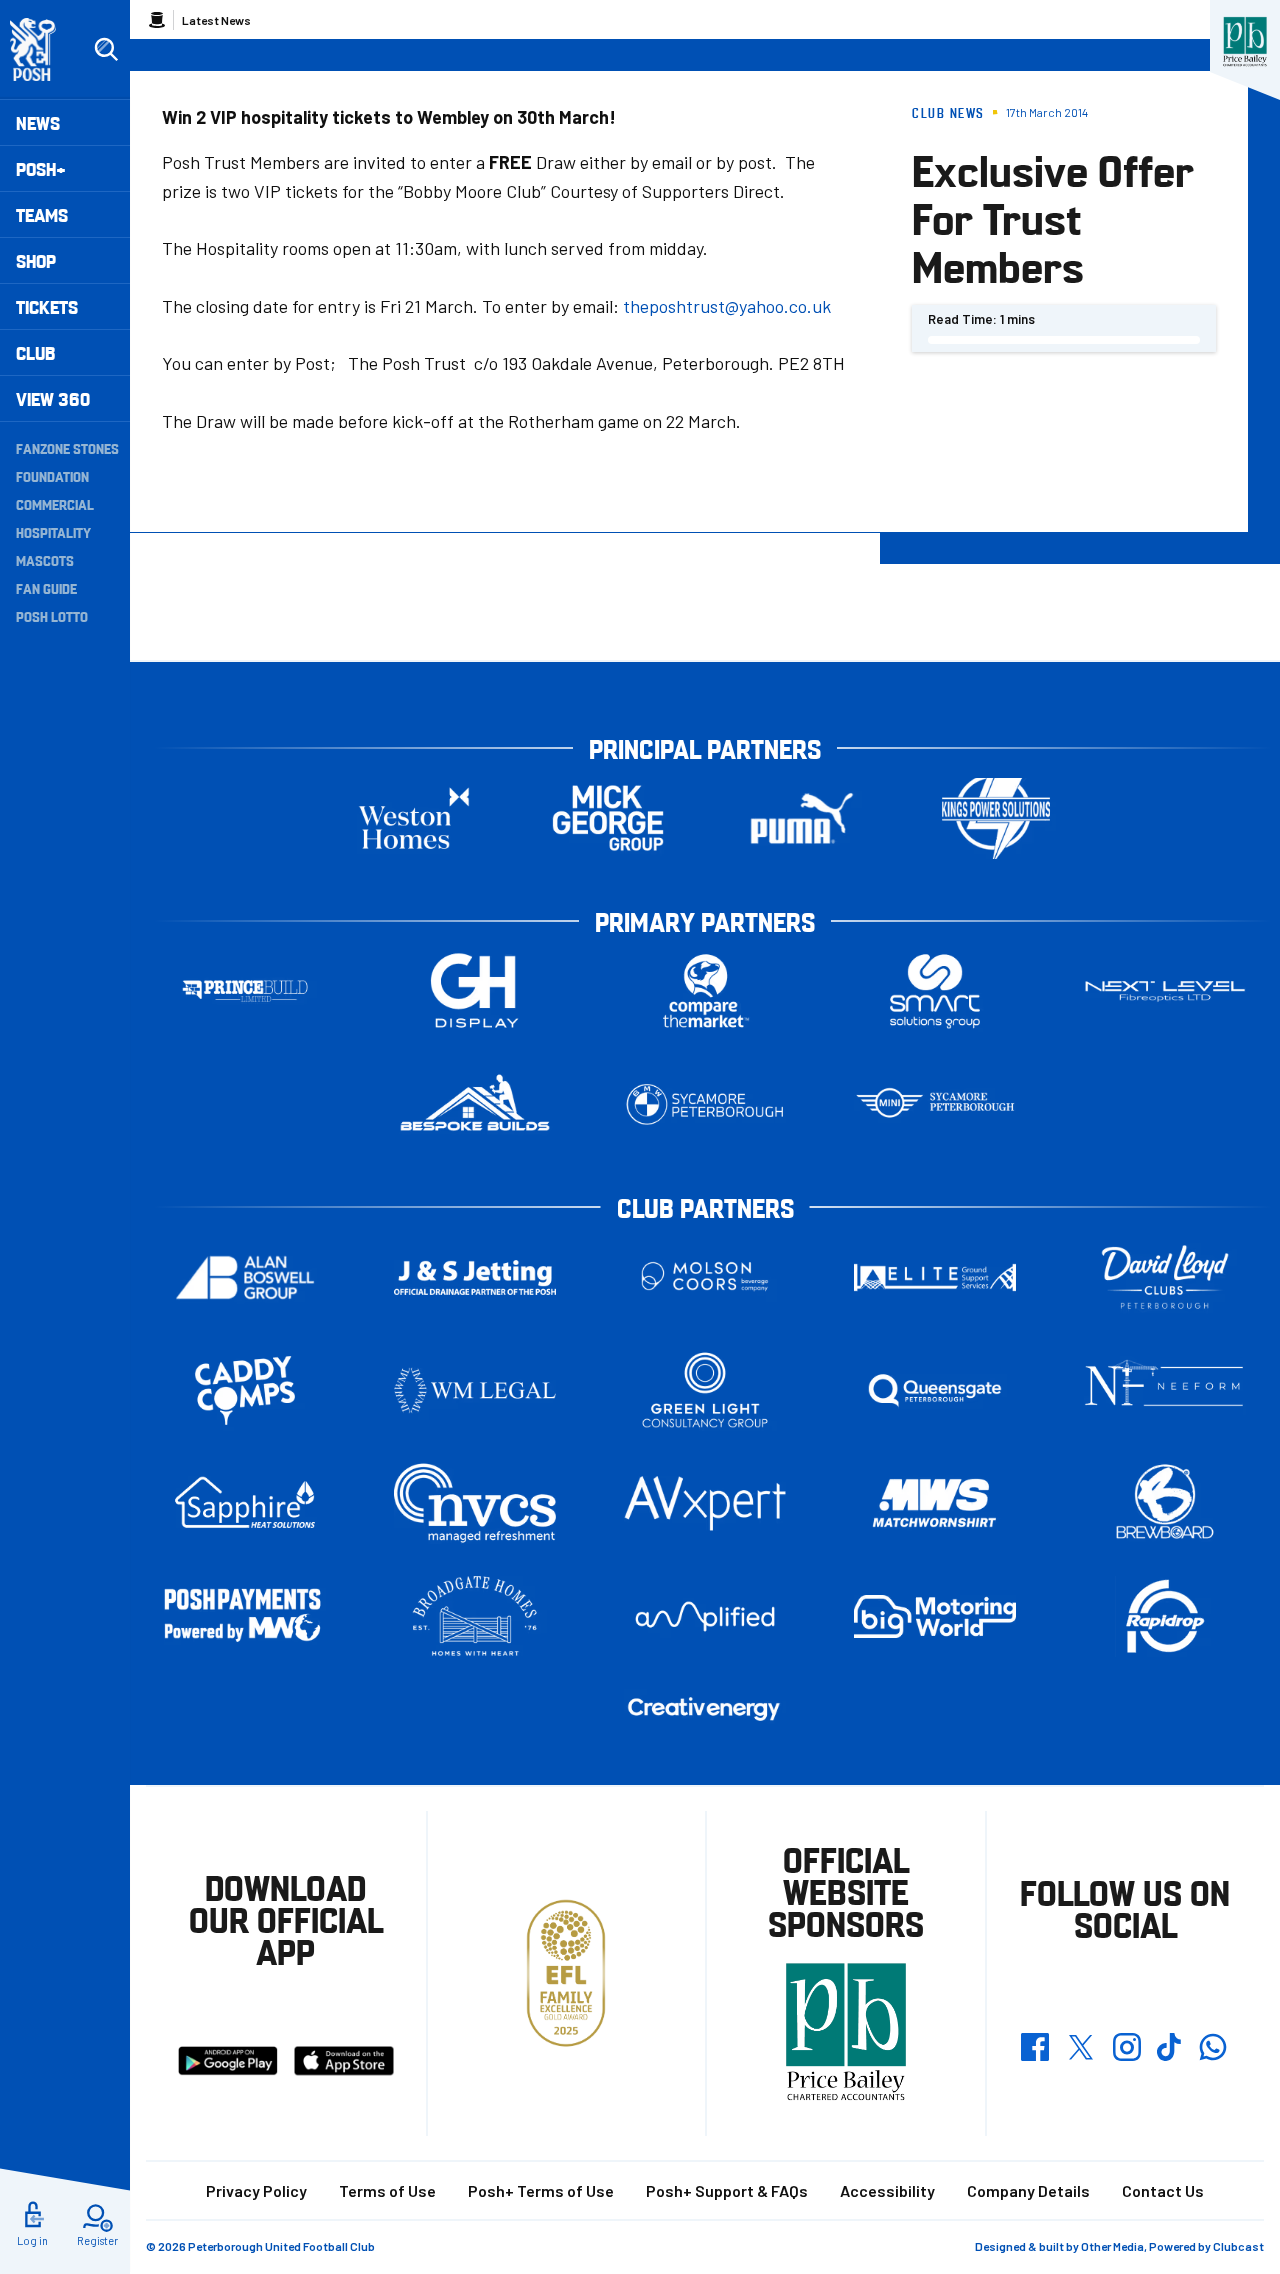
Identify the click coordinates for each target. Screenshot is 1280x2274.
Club (35, 352)
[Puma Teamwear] (802, 818)
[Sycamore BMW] (705, 1104)
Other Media (1112, 2246)
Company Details (1028, 2190)
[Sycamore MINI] (935, 1104)
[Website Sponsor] (1245, 42)
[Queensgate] (935, 1390)
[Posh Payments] (245, 1616)
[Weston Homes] (414, 818)
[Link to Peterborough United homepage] (41, 49)
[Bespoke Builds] (475, 1104)
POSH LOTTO (52, 616)
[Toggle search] (106, 50)
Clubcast (1238, 2246)
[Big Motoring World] (935, 1616)
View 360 (53, 398)
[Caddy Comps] (245, 1390)
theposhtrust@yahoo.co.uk (727, 306)
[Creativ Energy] (705, 1709)
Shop (36, 260)
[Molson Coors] (705, 1277)
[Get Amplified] (705, 1616)
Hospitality (53, 532)
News (38, 122)
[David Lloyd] (1165, 1277)
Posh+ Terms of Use (541, 2190)
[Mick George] (608, 818)
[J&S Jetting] (475, 1277)
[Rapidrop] (1165, 1616)
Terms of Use (387, 2190)
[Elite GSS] (935, 1277)
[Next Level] (1165, 991)
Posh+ (41, 168)
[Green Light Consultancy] (705, 1390)
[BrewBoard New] (1165, 1503)
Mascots (45, 560)
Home (157, 20)
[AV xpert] (705, 1503)
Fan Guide (46, 588)
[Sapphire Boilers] (245, 1503)
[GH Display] (475, 991)
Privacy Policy (256, 2190)
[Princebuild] (245, 991)
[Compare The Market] (705, 991)
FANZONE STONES (67, 448)
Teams (42, 214)
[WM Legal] (475, 1390)
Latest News (216, 20)
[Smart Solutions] (935, 991)
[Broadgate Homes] (475, 1616)
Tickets (47, 306)
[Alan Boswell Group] (245, 1277)
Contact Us (1163, 2190)
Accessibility (887, 2190)
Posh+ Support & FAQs (727, 2190)
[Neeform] (1165, 1390)
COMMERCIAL (55, 504)
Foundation (52, 476)
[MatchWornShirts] (935, 1503)
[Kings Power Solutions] (996, 818)
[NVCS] (475, 1503)
